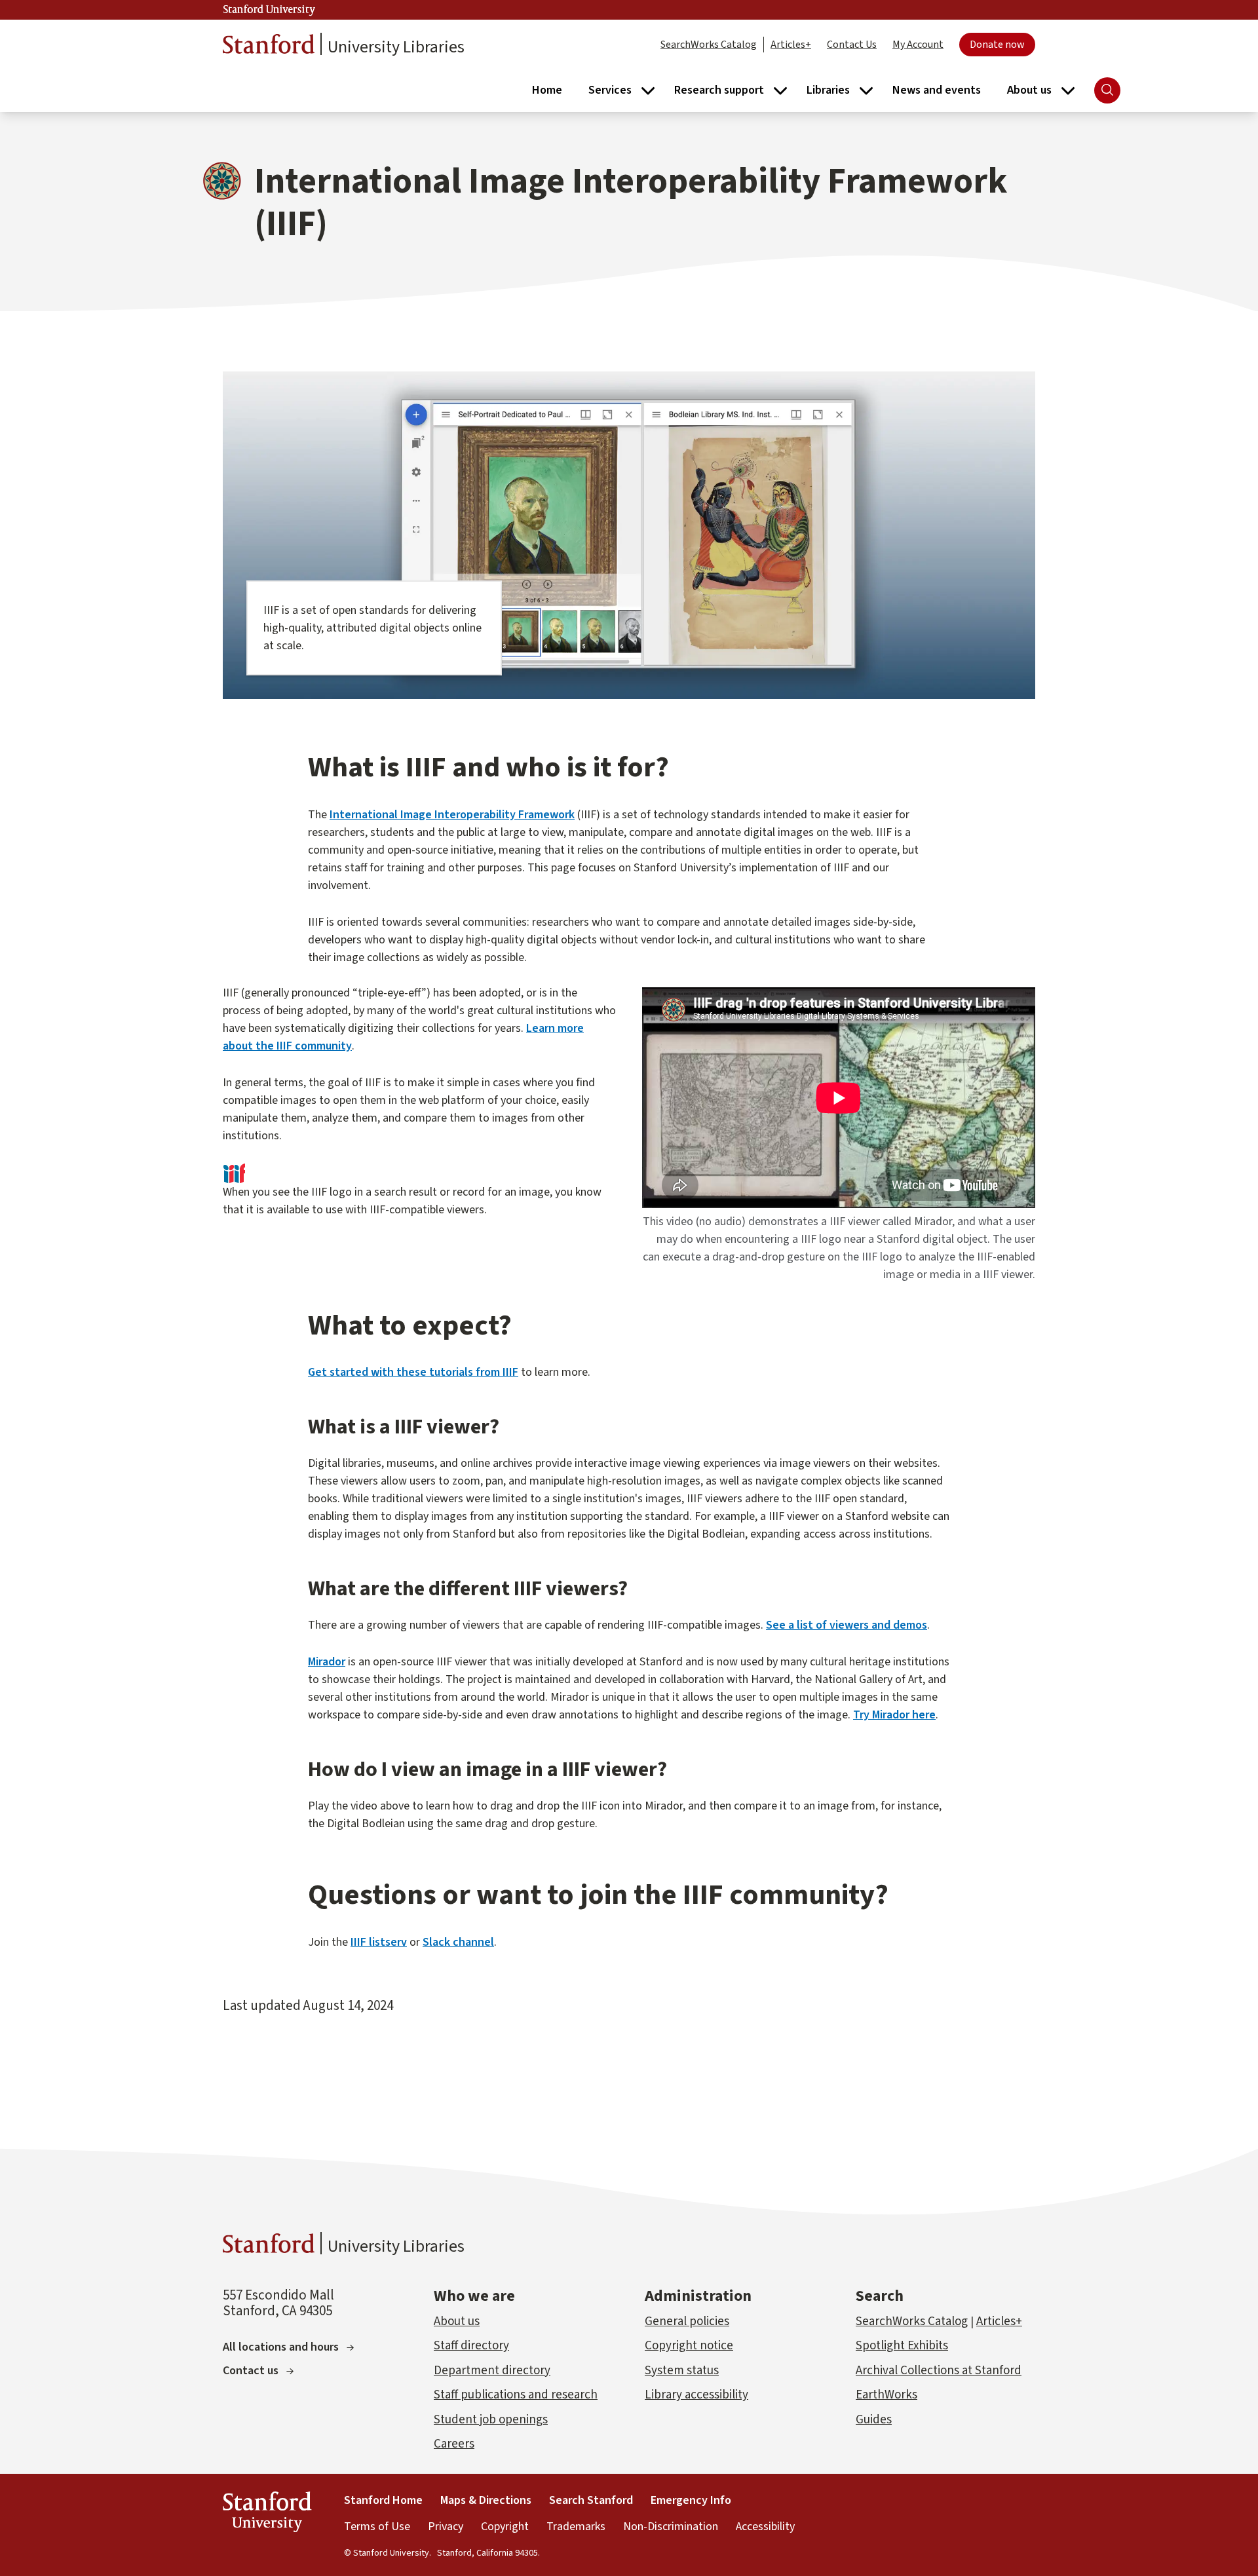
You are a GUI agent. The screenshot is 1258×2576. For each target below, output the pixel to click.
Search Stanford (591, 2500)
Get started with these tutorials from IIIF (413, 1372)
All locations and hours (281, 2347)
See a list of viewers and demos (847, 1625)
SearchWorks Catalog (709, 45)
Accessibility (765, 2527)
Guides (874, 2420)
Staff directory (471, 2346)
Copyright (505, 2527)
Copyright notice (689, 2346)
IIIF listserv (379, 1942)
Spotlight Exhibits (902, 2346)
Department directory (492, 2371)
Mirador (327, 1662)
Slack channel (458, 1942)
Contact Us (852, 45)
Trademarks (576, 2527)
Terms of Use (377, 2527)
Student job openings (491, 2420)
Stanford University (269, 10)
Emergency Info (691, 2500)
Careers (454, 2444)
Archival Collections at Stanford (939, 2371)
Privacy (446, 2527)
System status (682, 2371)
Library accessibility (696, 2395)
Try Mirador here (894, 1715)
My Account (918, 45)
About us (457, 2321)
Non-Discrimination (671, 2527)
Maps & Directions (486, 2500)
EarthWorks (886, 2395)
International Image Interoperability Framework (452, 815)
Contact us (251, 2371)
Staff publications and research (516, 2395)
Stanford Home (383, 2500)
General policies (687, 2321)
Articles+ (791, 45)
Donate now (997, 45)
